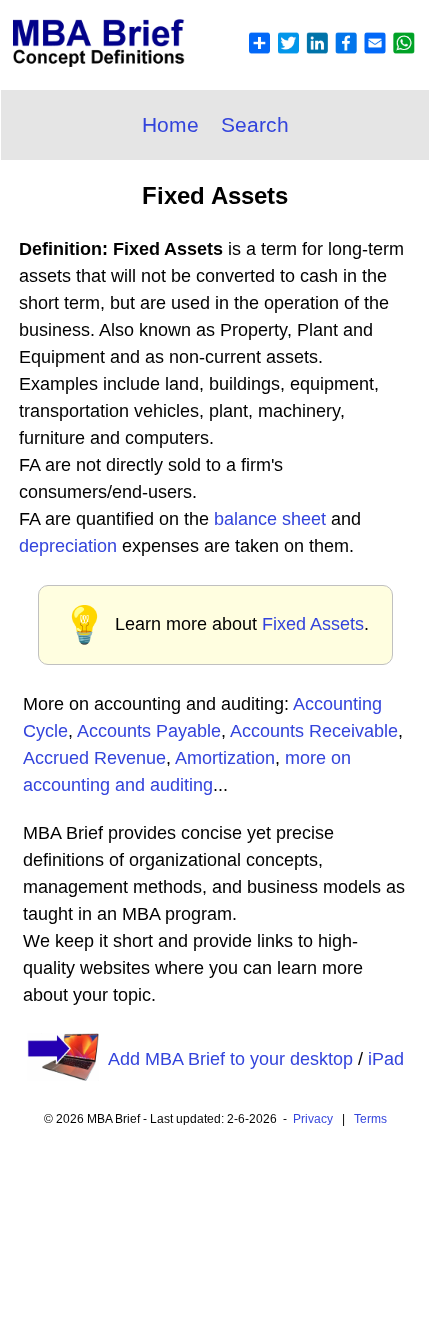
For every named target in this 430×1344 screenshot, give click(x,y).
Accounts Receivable (314, 731)
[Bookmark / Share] (331, 55)
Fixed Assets (313, 624)
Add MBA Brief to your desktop (230, 1059)
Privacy (313, 1119)
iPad (386, 1059)
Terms (370, 1119)
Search (255, 124)
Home (170, 124)
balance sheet (270, 519)
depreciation (68, 546)
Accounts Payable (149, 731)
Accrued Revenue (94, 758)
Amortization (225, 758)
